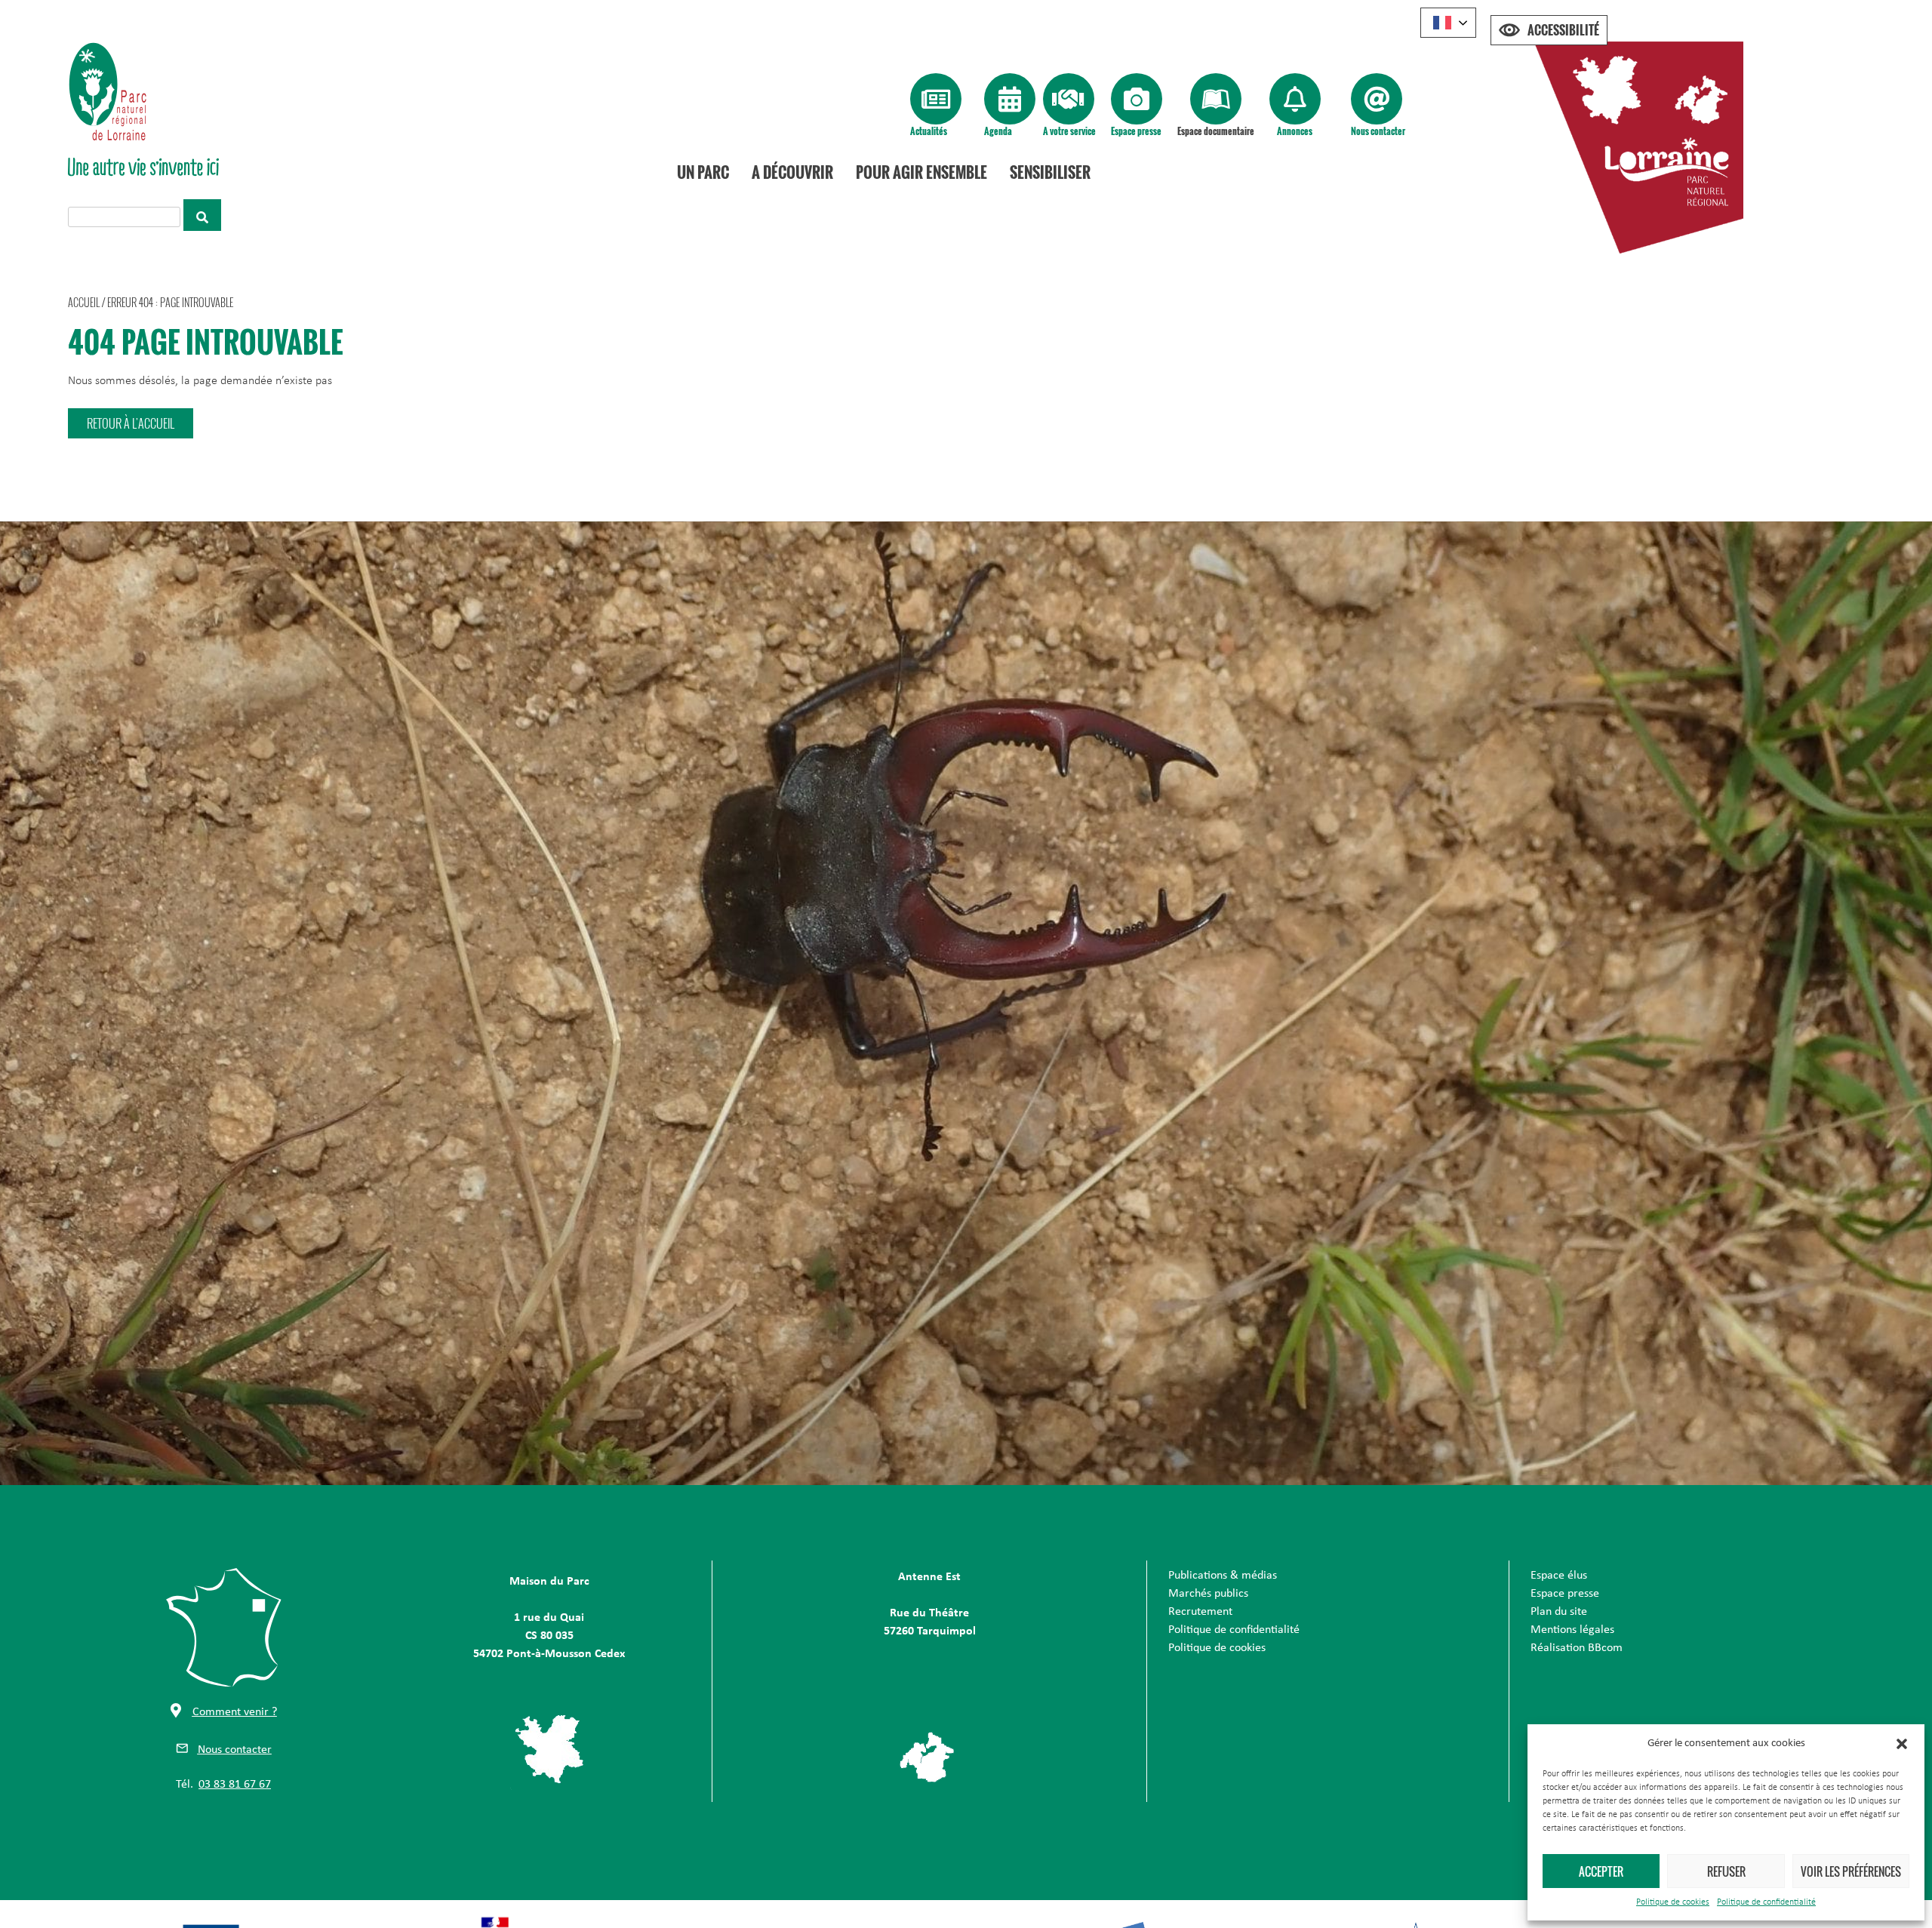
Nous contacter (1378, 131)
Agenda (998, 131)
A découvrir (792, 172)
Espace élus (1559, 1576)
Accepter (1601, 1871)
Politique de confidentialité (1766, 1902)
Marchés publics (1208, 1594)
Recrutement (1200, 1612)
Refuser (1726, 1871)
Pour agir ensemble (921, 172)
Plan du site (1559, 1612)
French (1448, 23)
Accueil (84, 302)
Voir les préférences (1851, 1871)
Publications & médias (1223, 1576)
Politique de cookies (1673, 1902)
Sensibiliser (1050, 172)
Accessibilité (1563, 30)
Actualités (929, 131)
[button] (1902, 1744)
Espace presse (1136, 131)
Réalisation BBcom (1577, 1648)
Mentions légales (1572, 1630)
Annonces (1295, 131)
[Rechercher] (202, 215)
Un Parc (703, 172)
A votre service (1069, 131)
